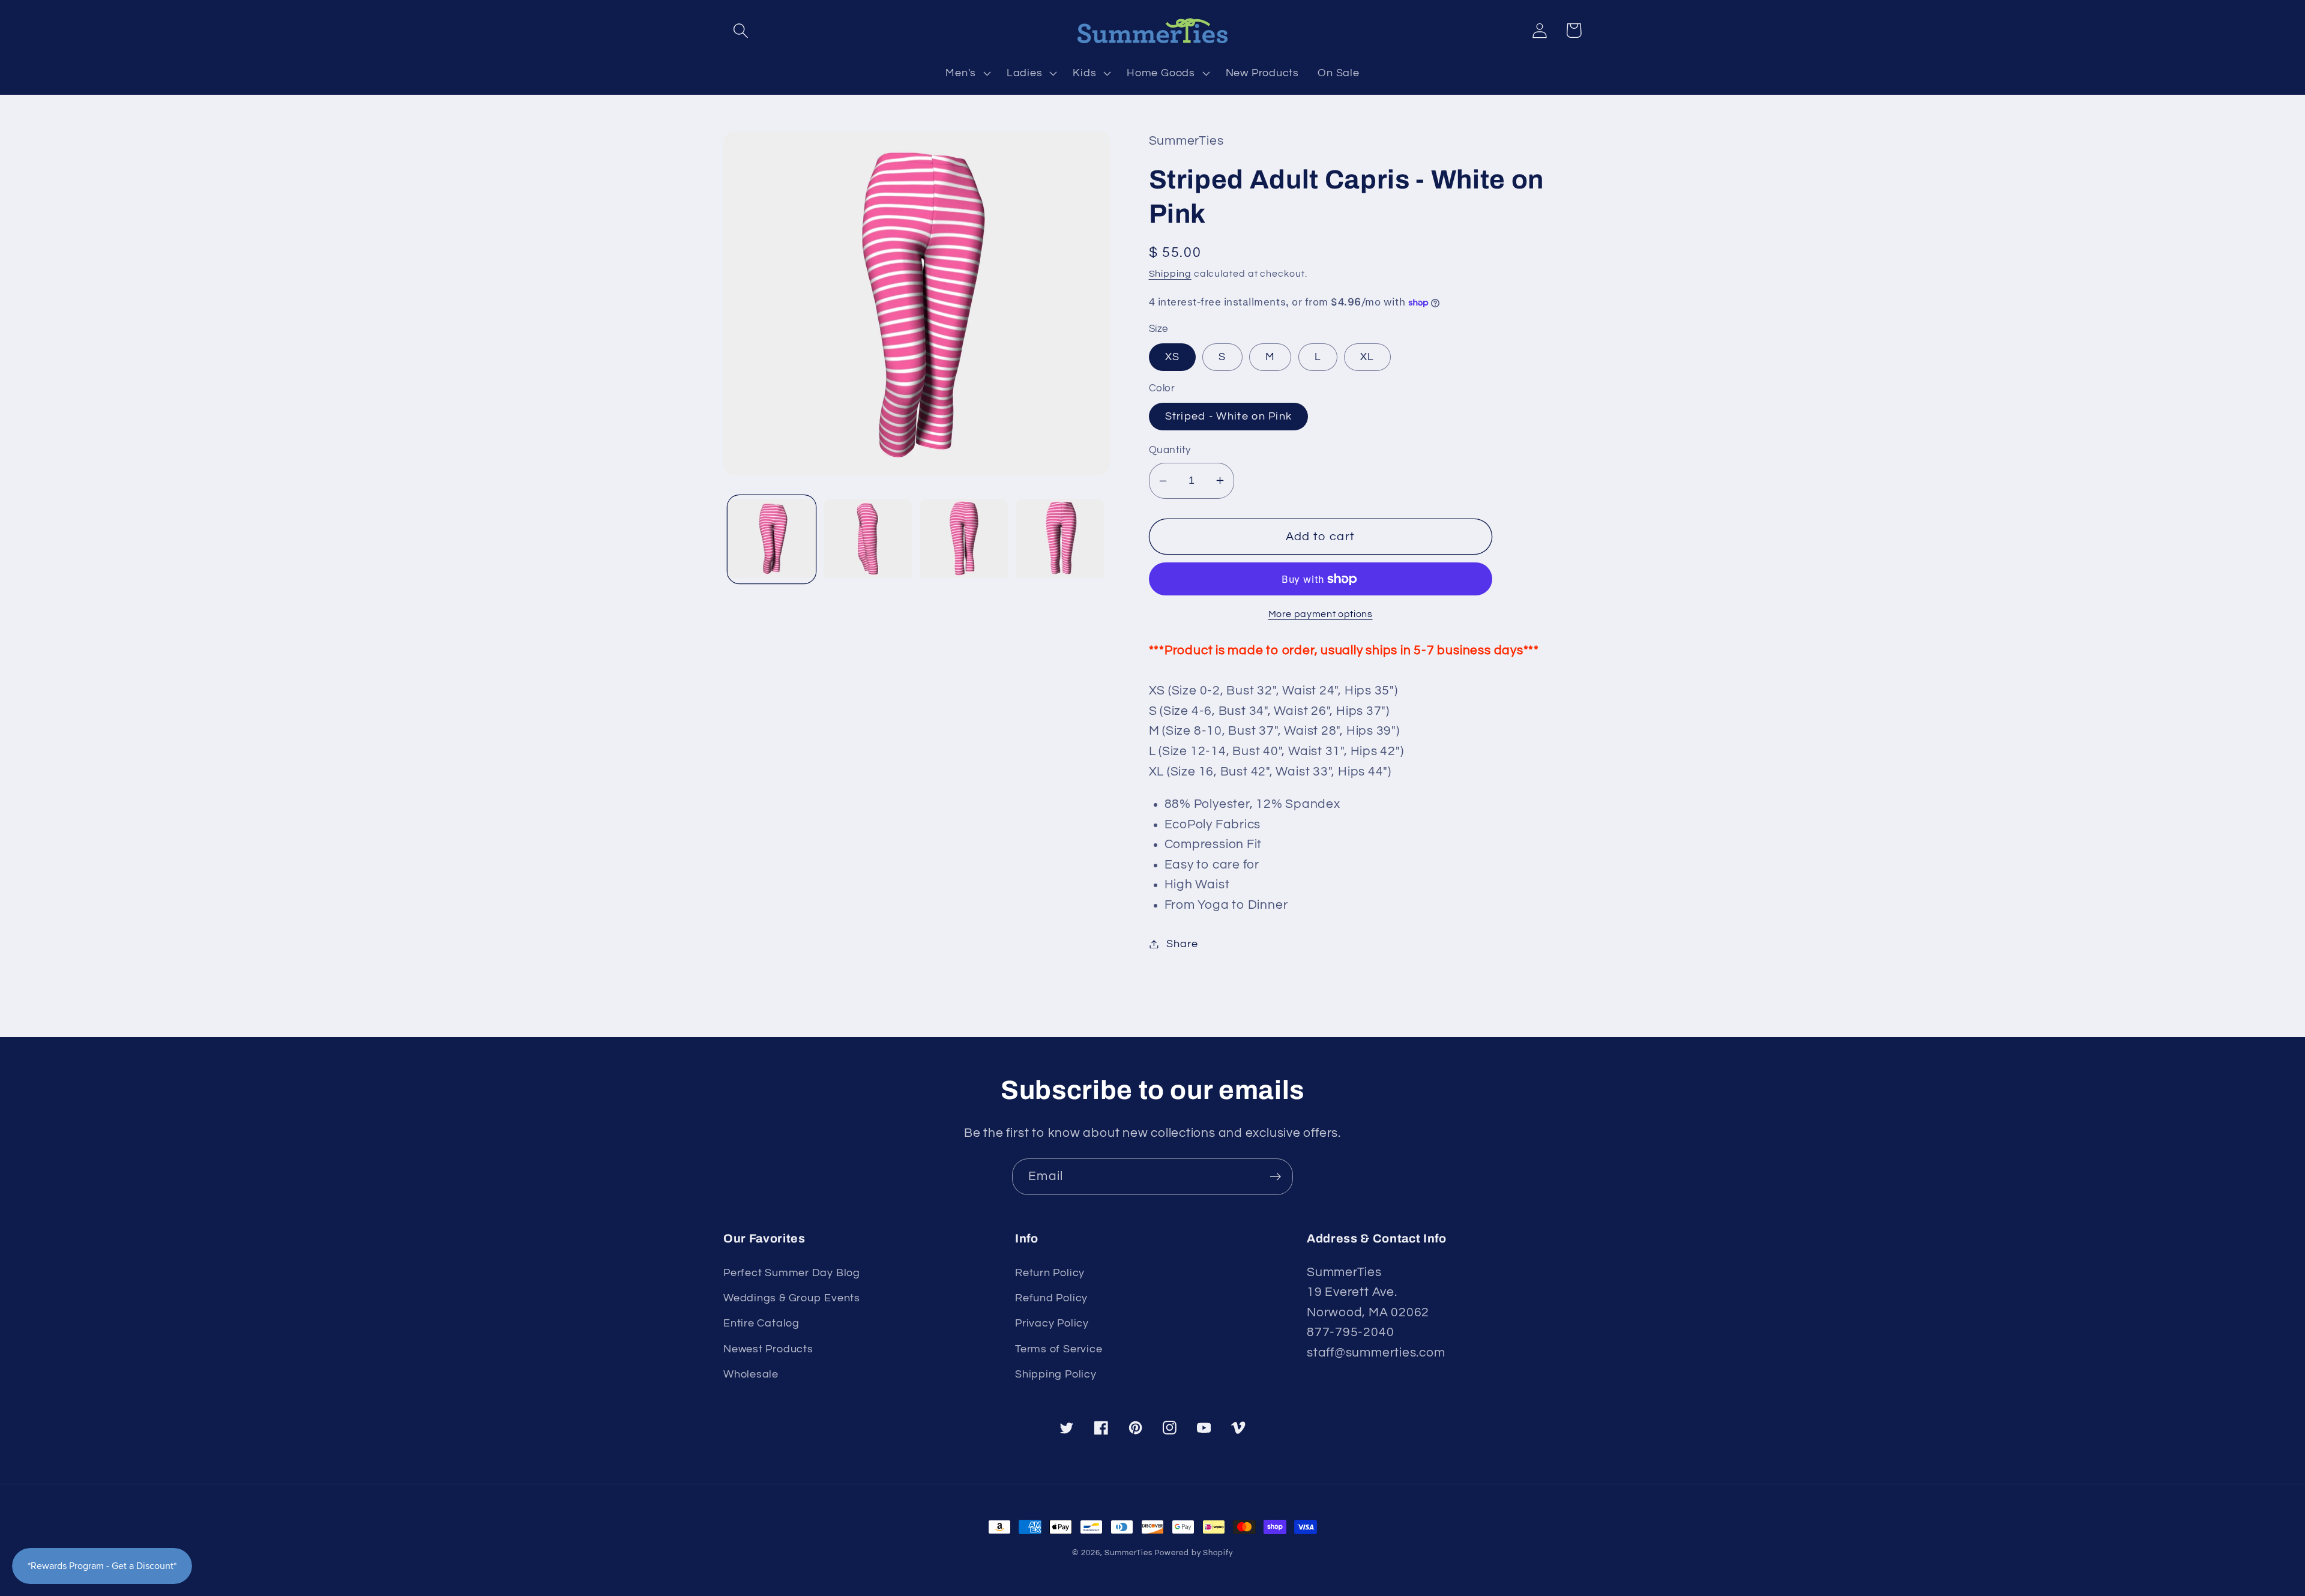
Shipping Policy (1056, 1374)
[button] (740, 30)
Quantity (1170, 450)
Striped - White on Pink (1229, 416)
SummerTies (1128, 1553)
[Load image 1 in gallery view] (772, 539)
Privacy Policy (1052, 1323)
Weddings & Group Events (792, 1298)
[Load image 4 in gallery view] (1060, 539)
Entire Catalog (761, 1323)
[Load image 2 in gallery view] (868, 539)
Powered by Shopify (1193, 1553)
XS (1173, 357)
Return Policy (1050, 1273)
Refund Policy (1051, 1298)
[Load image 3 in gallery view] (964, 539)
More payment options (1321, 614)
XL (1367, 357)
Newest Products (768, 1349)
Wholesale (751, 1374)
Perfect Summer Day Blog (792, 1273)
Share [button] (1182, 944)
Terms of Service (1059, 1349)
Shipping (1170, 274)
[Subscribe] (1275, 1177)
